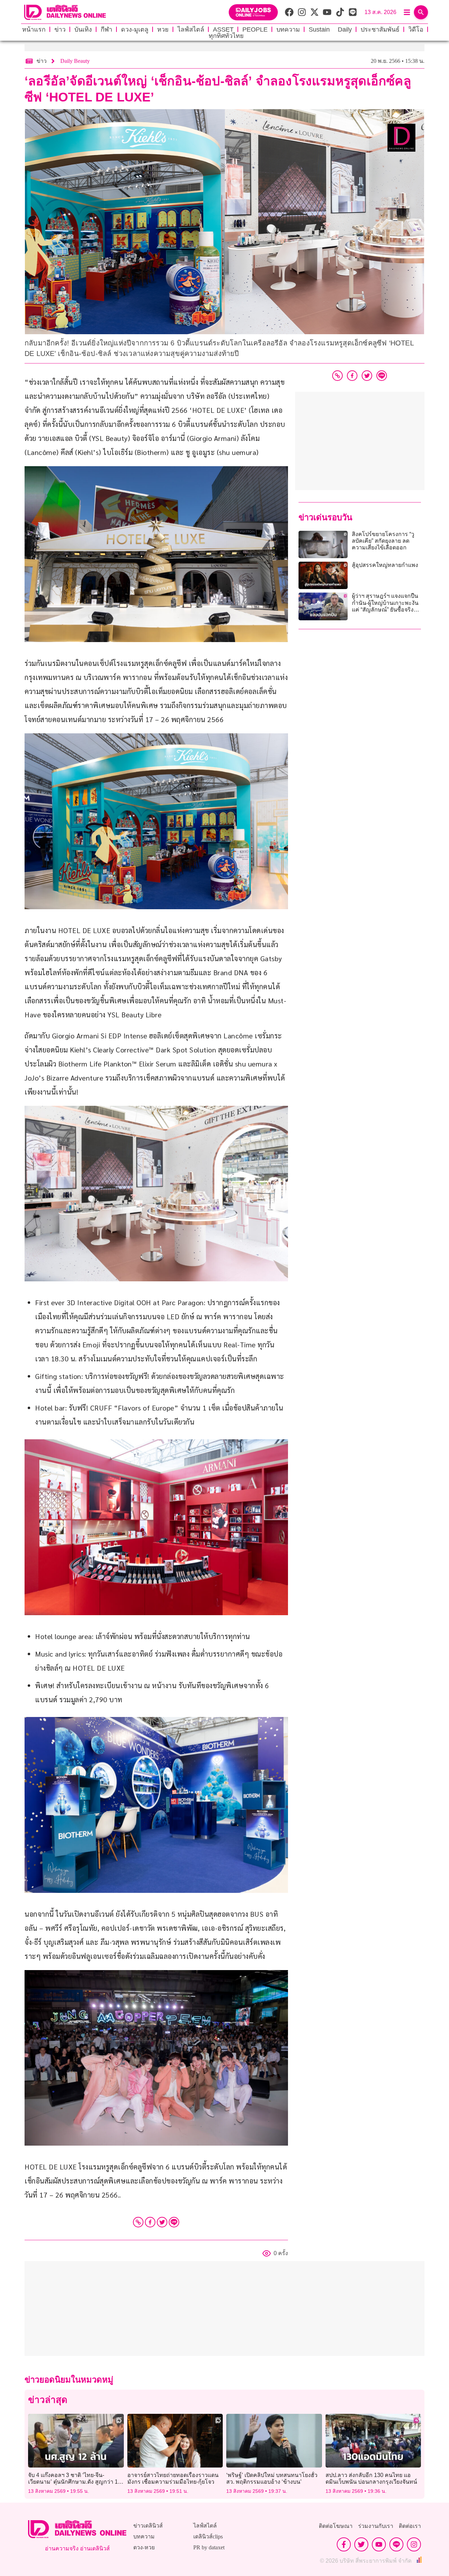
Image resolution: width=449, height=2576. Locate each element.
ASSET (223, 29)
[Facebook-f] (344, 2544)
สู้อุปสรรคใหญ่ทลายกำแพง (385, 565)
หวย (163, 29)
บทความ (288, 29)
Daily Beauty (75, 61)
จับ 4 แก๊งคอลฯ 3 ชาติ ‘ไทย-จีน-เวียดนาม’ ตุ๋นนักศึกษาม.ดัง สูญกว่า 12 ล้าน (75, 2482)
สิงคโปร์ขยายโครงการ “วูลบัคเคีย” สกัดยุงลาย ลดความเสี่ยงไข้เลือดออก (383, 541)
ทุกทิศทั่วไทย (226, 36)
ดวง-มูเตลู (135, 29)
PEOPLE (255, 29)
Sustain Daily (330, 29)
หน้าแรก (34, 29)
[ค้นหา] (421, 12)
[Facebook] (150, 2222)
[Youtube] (379, 2544)
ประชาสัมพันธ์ (380, 29)
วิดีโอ (416, 29)
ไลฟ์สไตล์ (191, 29)
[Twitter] (162, 2222)
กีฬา (106, 29)
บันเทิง (83, 29)
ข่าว (60, 29)
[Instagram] (414, 2544)
